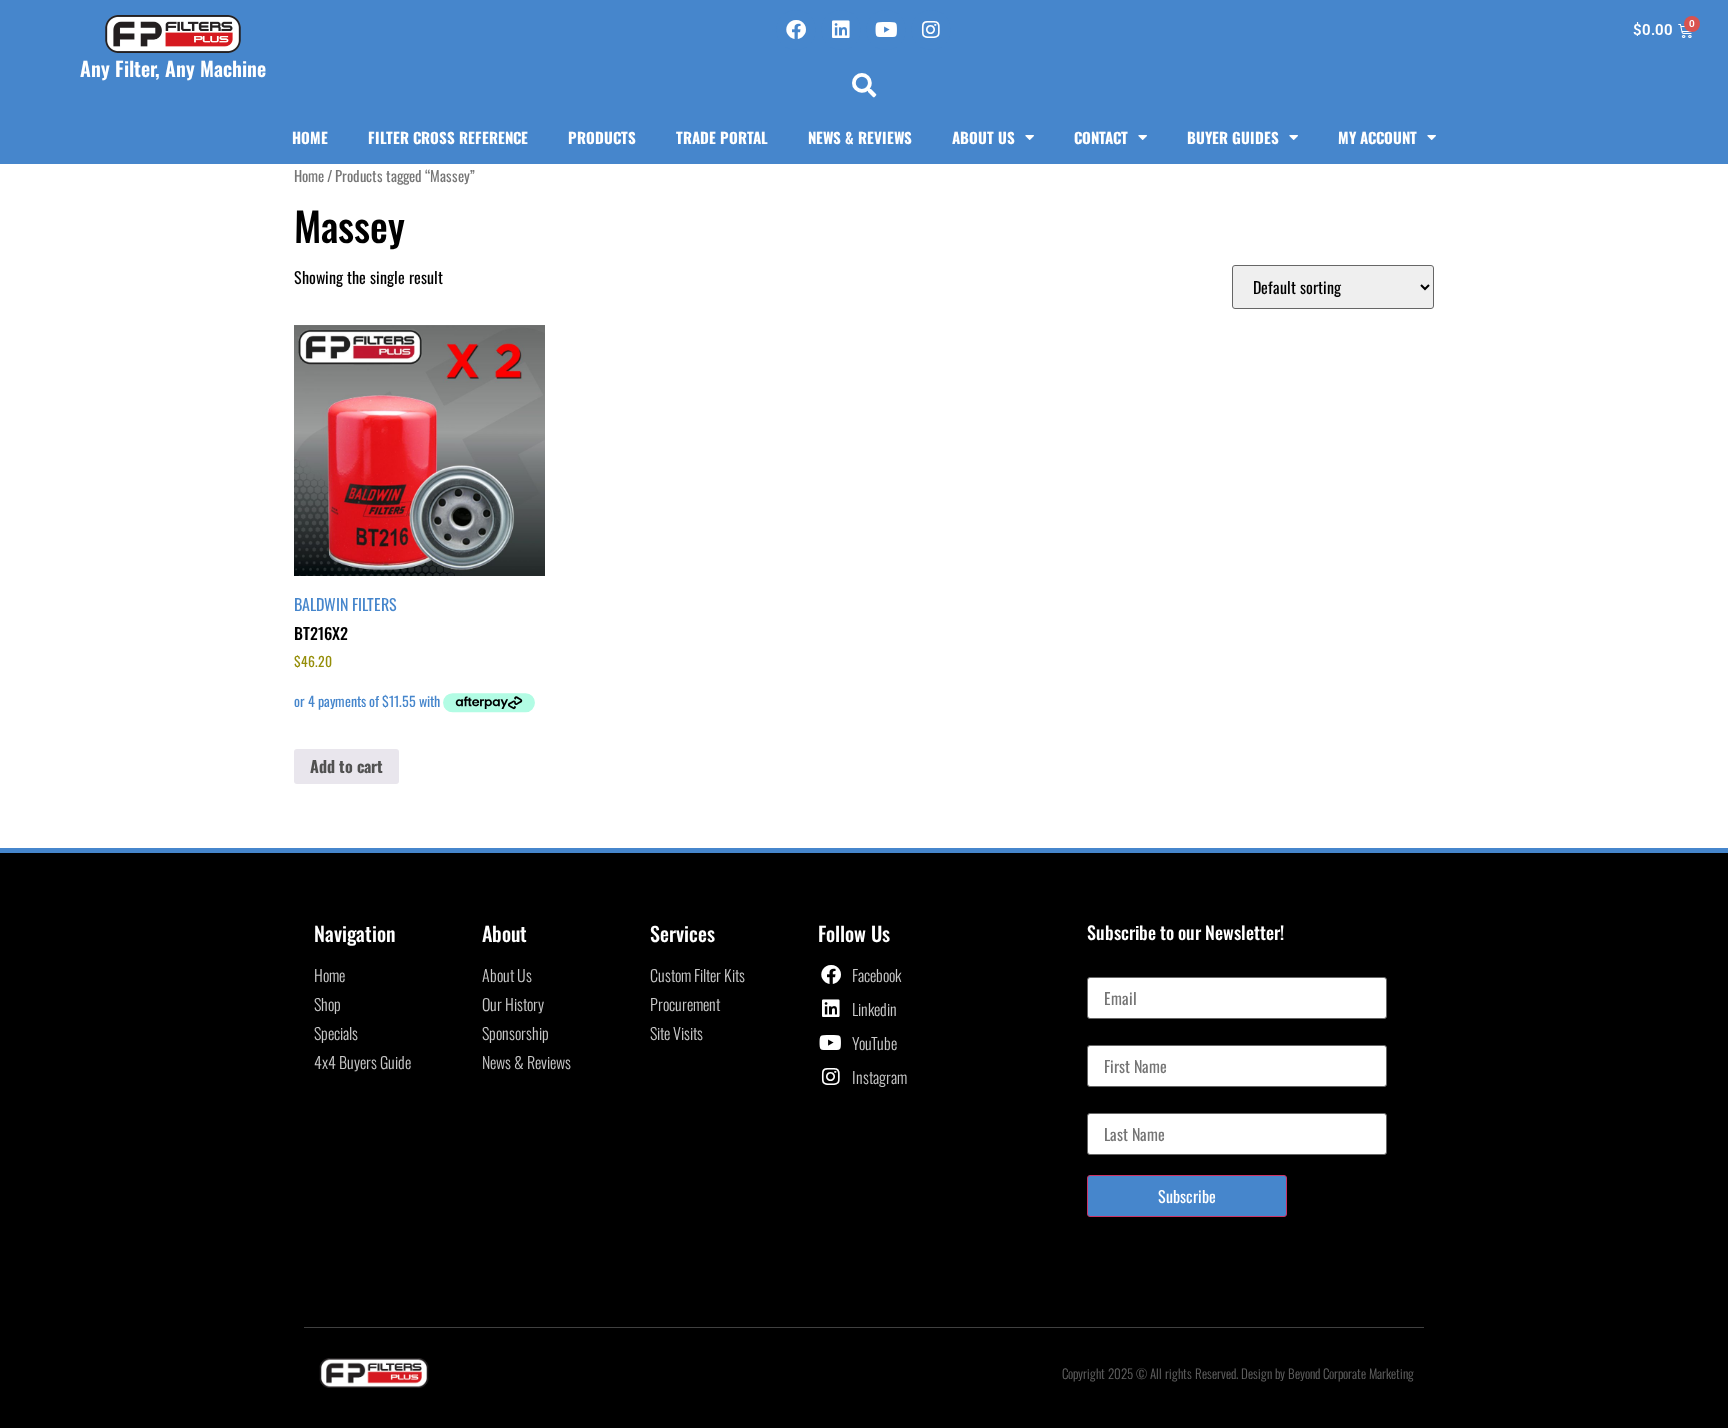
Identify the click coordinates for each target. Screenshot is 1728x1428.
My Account (1377, 137)
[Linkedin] (841, 30)
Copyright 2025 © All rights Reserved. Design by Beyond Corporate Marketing (1238, 1373)
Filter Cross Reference (448, 137)
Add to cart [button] (346, 766)
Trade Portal (722, 137)
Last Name (1117, 1105)
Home (310, 137)
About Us (983, 137)
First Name (1118, 1037)
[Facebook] (796, 30)
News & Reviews (860, 137)
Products (602, 137)
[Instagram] (931, 30)
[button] (864, 85)
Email (1103, 969)
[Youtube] (886, 30)
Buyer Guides (1233, 137)
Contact (1101, 137)
